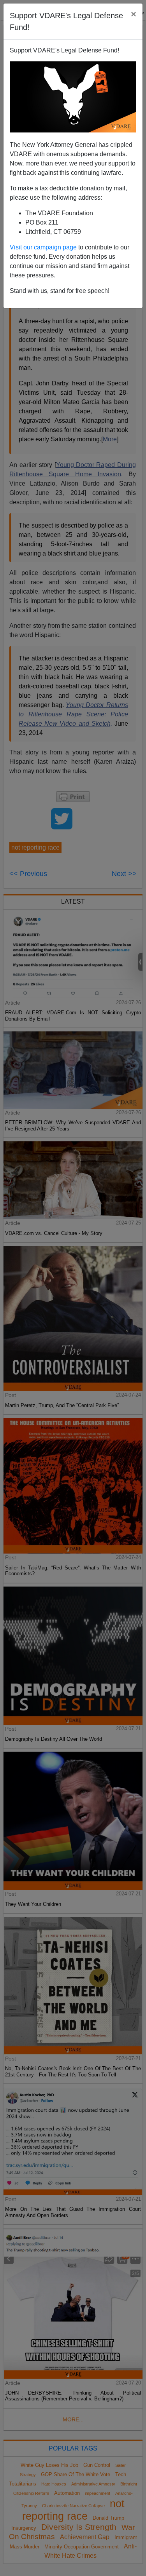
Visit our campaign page (43, 247)
